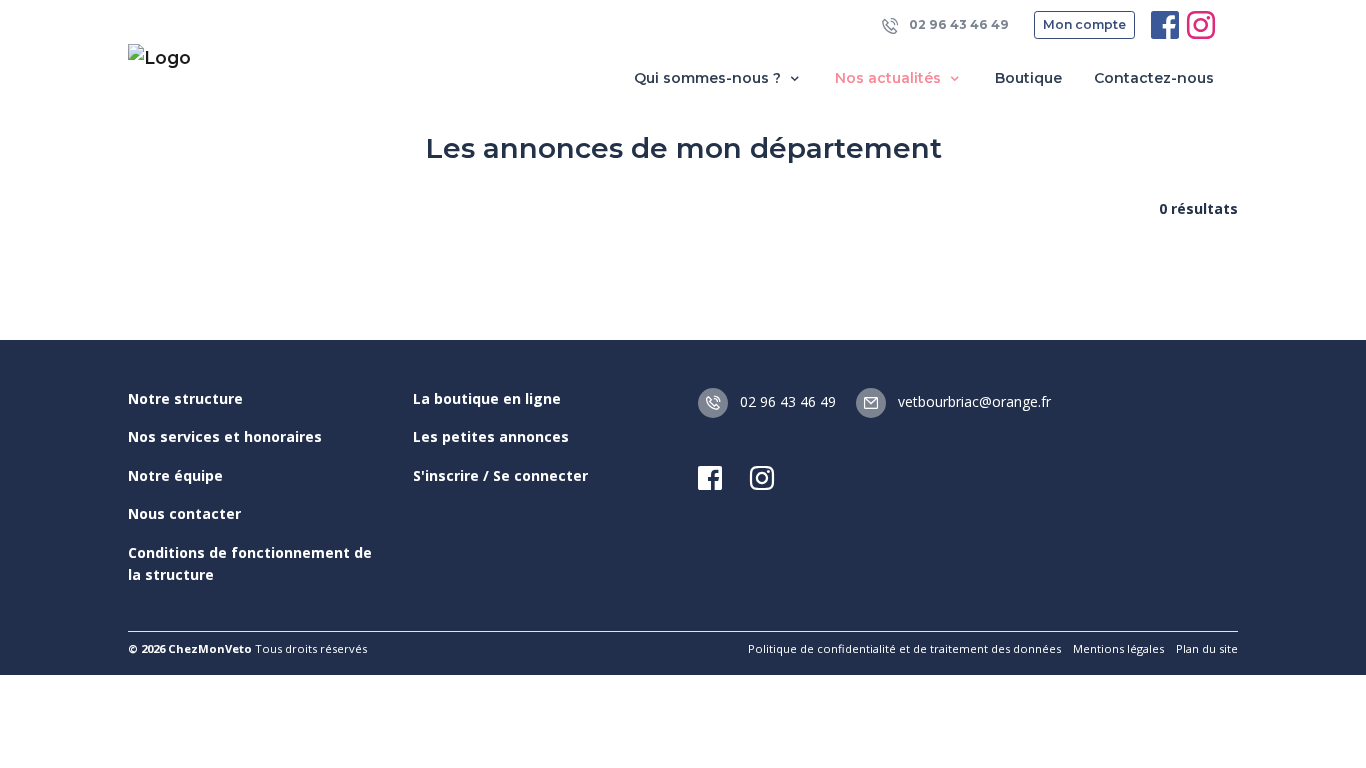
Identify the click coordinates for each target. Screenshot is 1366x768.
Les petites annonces (491, 436)
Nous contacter (184, 513)
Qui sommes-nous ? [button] (709, 78)
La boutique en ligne (487, 398)
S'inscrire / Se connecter (500, 475)
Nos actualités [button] (890, 78)
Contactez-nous (1154, 78)
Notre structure (185, 398)
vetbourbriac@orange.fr (972, 401)
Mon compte (1084, 24)
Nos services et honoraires (225, 436)
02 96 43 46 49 (957, 24)
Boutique (1028, 78)
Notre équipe (175, 475)
